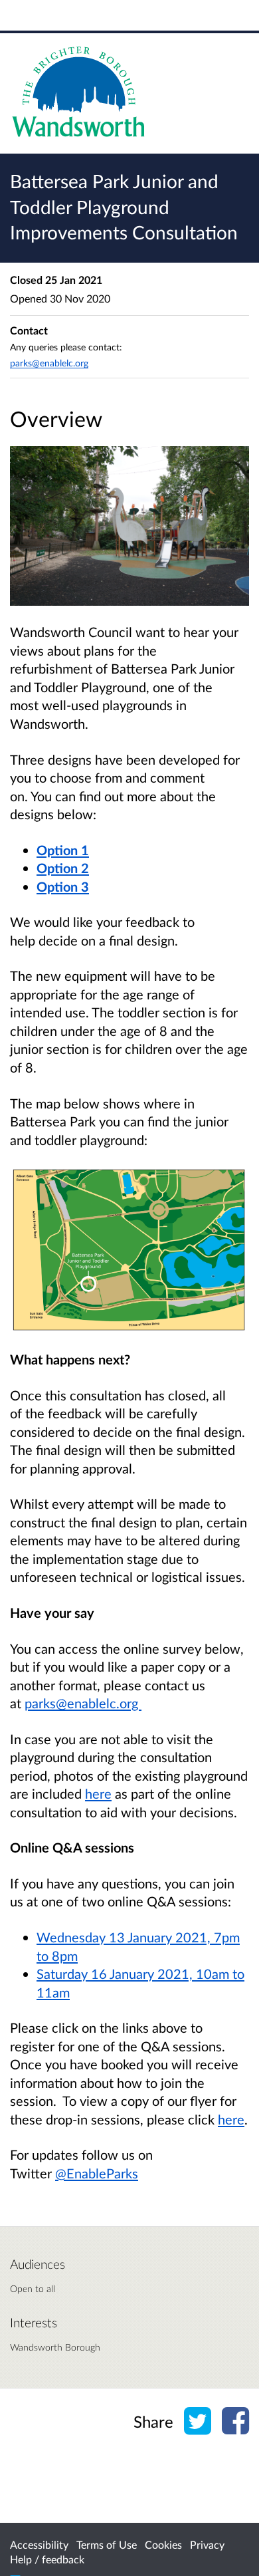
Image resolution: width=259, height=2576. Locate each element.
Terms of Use (107, 2544)
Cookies (163, 2544)
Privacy (207, 2544)
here (98, 1793)
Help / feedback (47, 2559)
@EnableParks (97, 2173)
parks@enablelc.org (83, 1703)
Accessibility (39, 2544)
